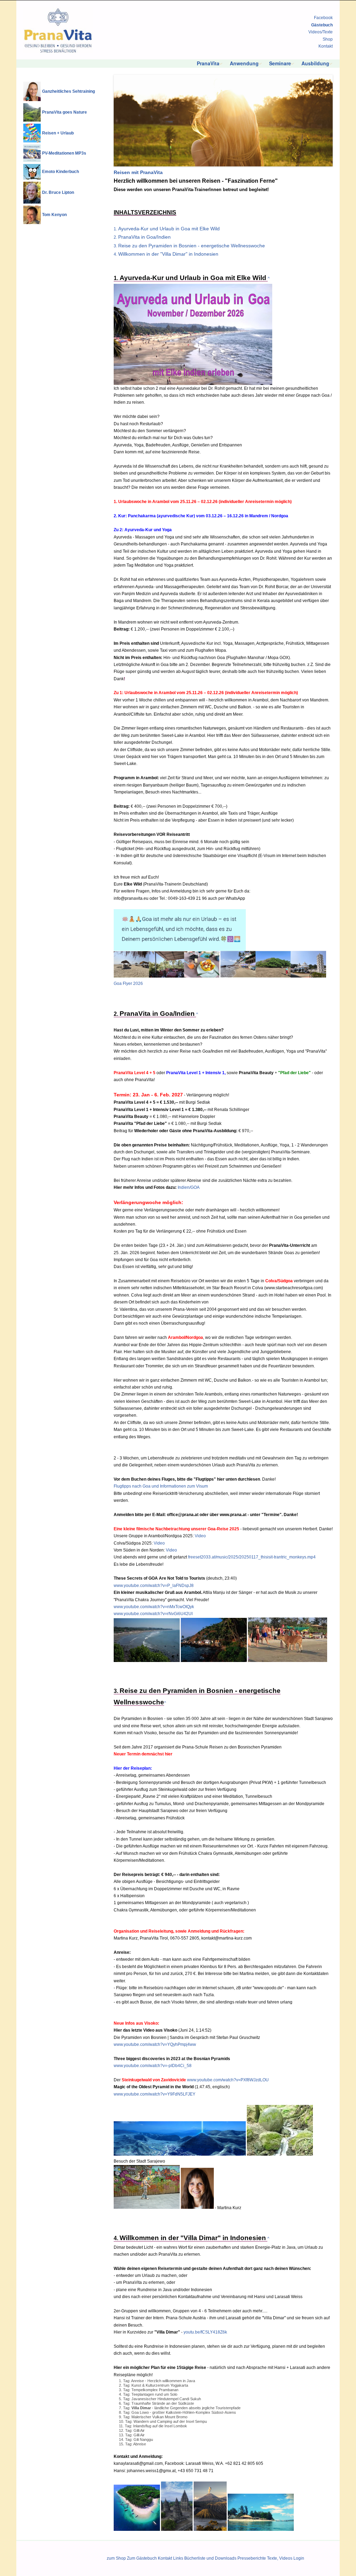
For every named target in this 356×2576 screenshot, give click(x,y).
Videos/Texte (321, 32)
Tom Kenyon (54, 215)
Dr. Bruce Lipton (58, 192)
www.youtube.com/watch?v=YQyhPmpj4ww (155, 2044)
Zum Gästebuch (142, 2558)
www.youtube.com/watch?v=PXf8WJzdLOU (228, 2080)
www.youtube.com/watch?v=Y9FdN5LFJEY (155, 2094)
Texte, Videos (280, 2558)
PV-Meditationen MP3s (64, 153)
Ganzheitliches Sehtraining (68, 91)
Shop (328, 39)
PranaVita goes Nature (64, 112)
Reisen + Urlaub (58, 133)
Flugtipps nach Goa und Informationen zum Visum (161, 1486)
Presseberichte (252, 2558)
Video (200, 1536)
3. (189, 246)
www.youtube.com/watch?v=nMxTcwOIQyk (154, 1607)
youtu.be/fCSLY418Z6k (205, 2332)
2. (142, 237)
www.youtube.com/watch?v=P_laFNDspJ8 (154, 1586)
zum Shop (116, 2558)
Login (299, 2558)
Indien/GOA (189, 1187)
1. (167, 229)
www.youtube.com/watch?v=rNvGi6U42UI (153, 1614)
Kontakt (326, 46)
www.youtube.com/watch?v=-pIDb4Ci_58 (153, 2066)
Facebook (323, 18)
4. (166, 254)
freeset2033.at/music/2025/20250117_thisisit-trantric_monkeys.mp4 (252, 1557)
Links (178, 2558)
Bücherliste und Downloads (210, 2558)
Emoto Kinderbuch (60, 172)
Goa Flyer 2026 (128, 984)
